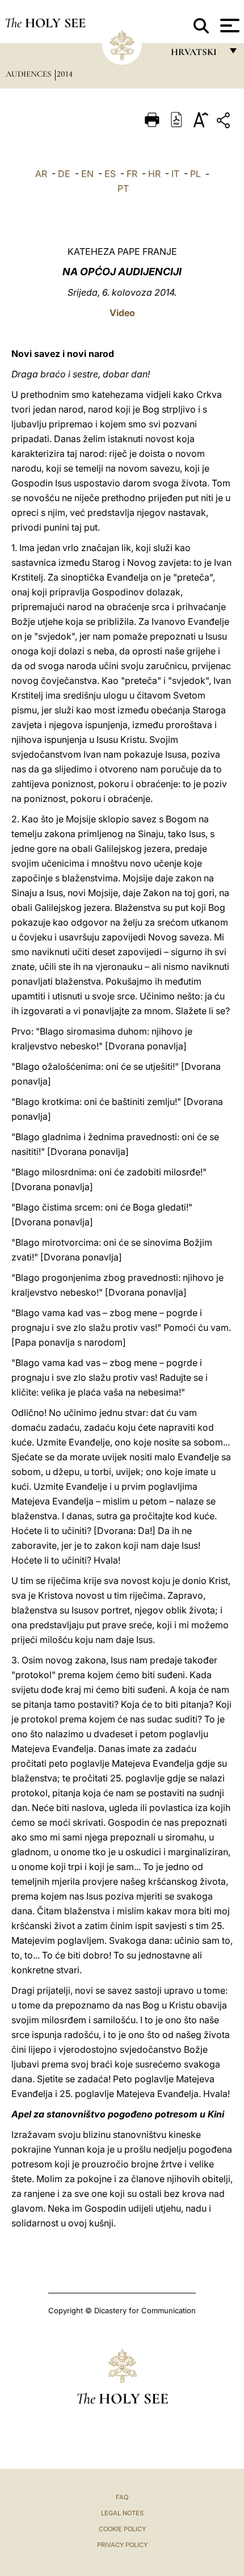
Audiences (30, 74)
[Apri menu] (228, 26)
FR (132, 174)
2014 (65, 74)
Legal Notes (122, 2513)
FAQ (122, 2497)
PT (123, 188)
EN (87, 174)
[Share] (225, 122)
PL (195, 174)
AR (41, 174)
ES (110, 174)
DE (64, 174)
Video (122, 313)
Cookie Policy (122, 2529)
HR (154, 174)
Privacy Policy (122, 2545)
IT (175, 174)
